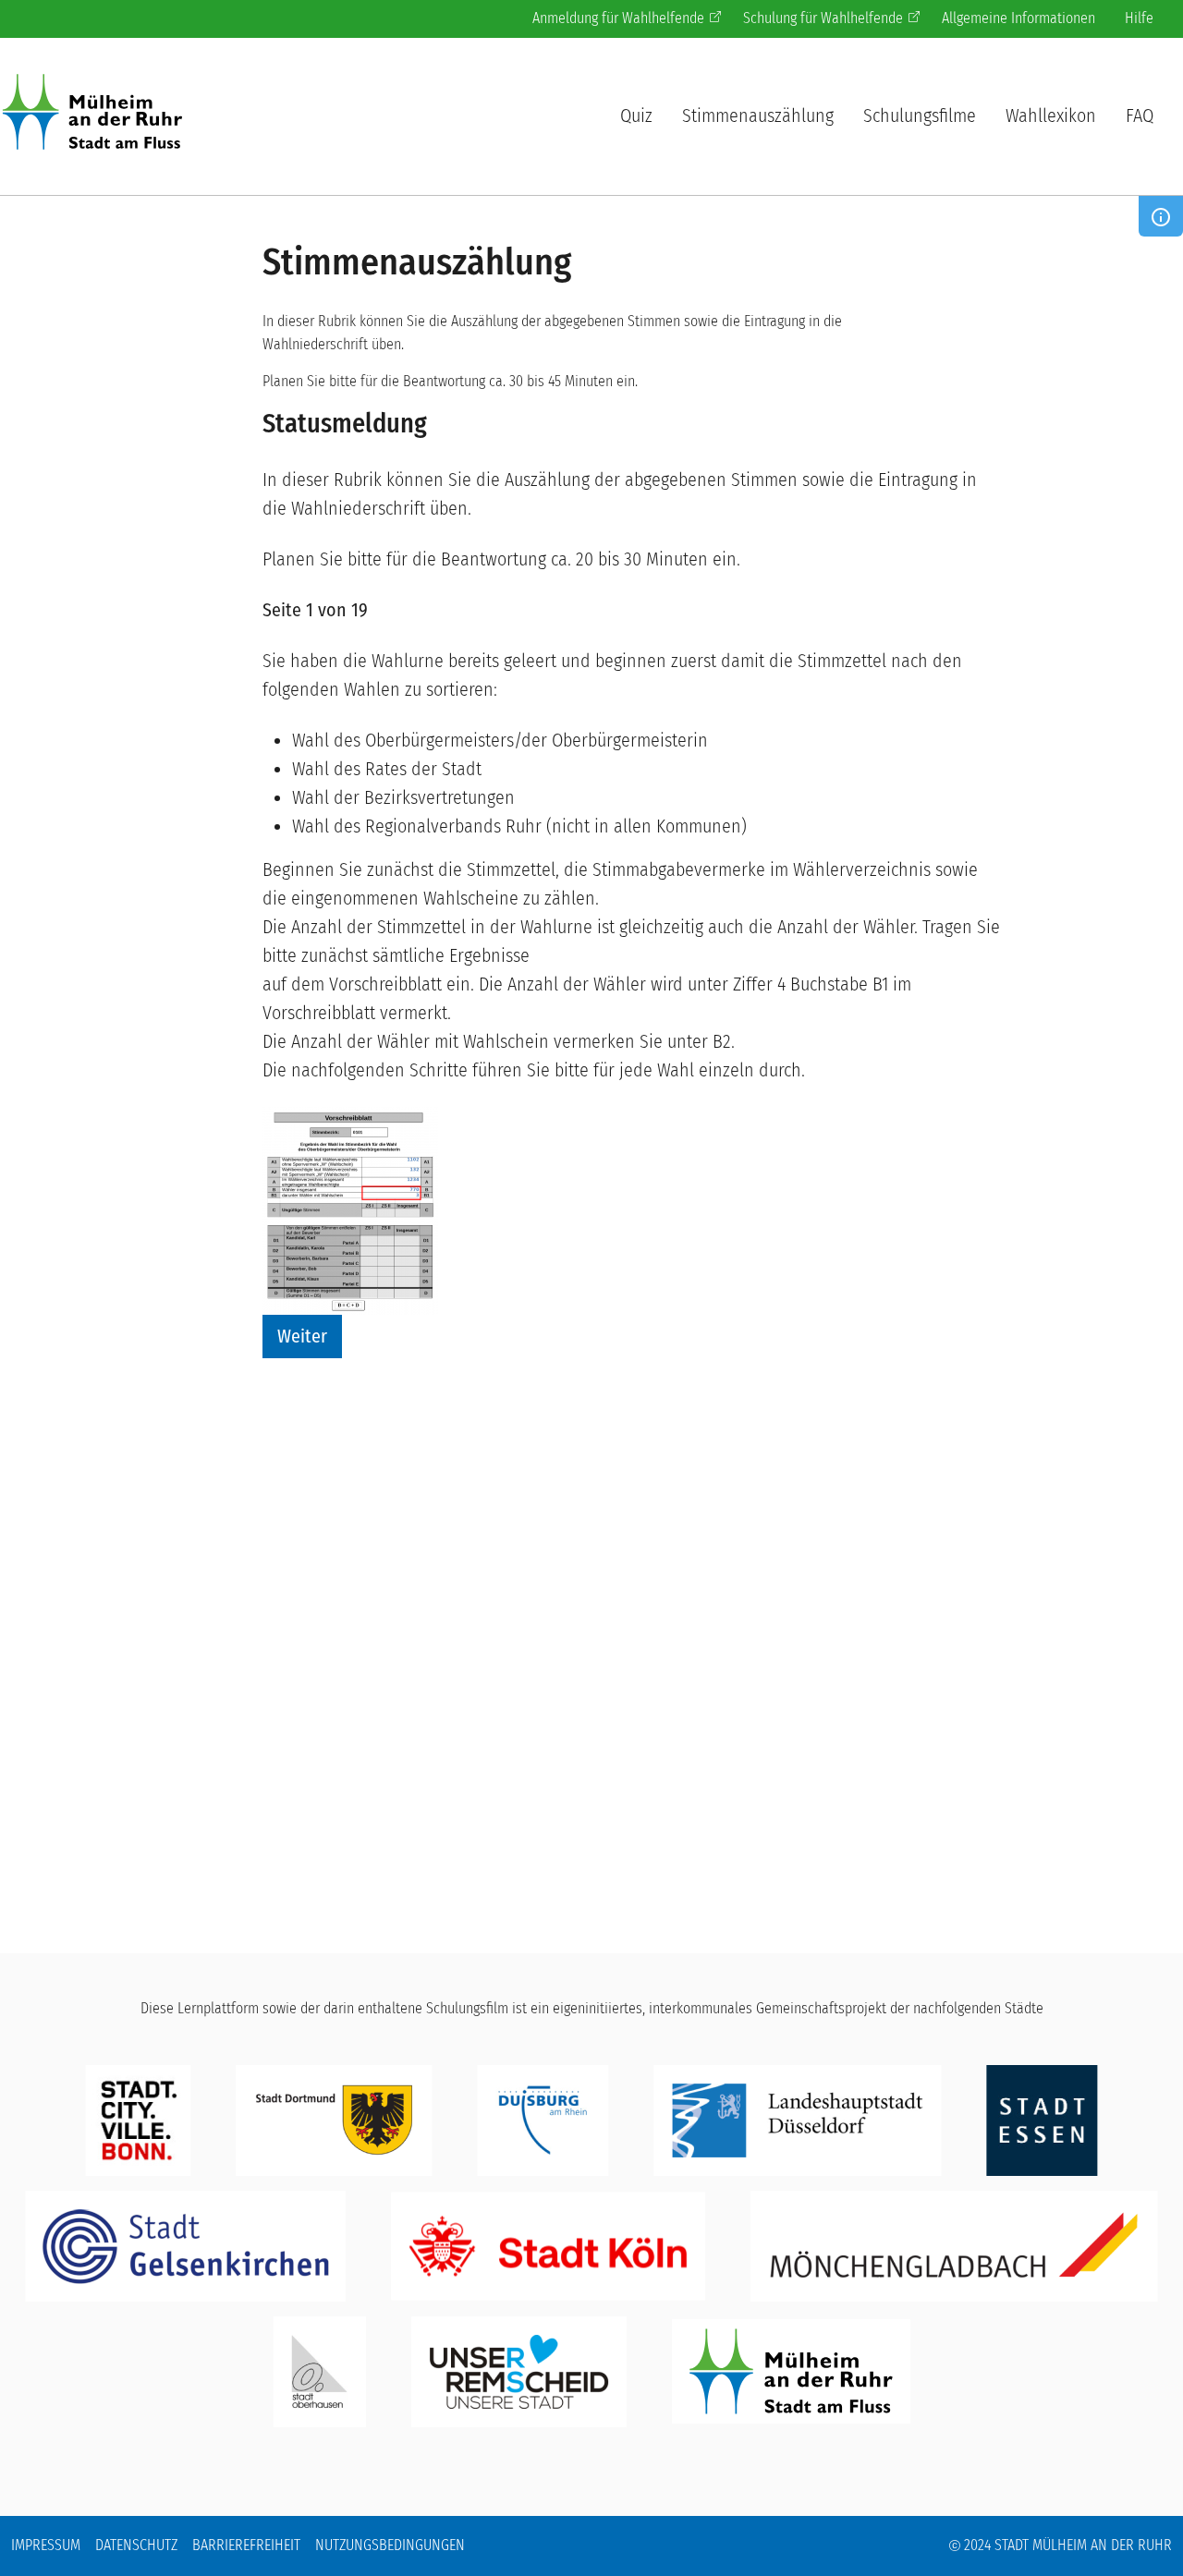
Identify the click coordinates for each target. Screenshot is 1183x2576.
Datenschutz (136, 2545)
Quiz (636, 115)
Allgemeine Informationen (1018, 18)
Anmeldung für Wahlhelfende (618, 18)
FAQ (1140, 115)
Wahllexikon (1051, 115)
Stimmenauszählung (758, 115)
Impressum (46, 2545)
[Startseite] (100, 115)
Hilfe (1139, 18)
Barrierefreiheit (246, 2545)
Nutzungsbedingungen (390, 2545)
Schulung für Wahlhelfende (823, 18)
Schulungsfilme (920, 115)
